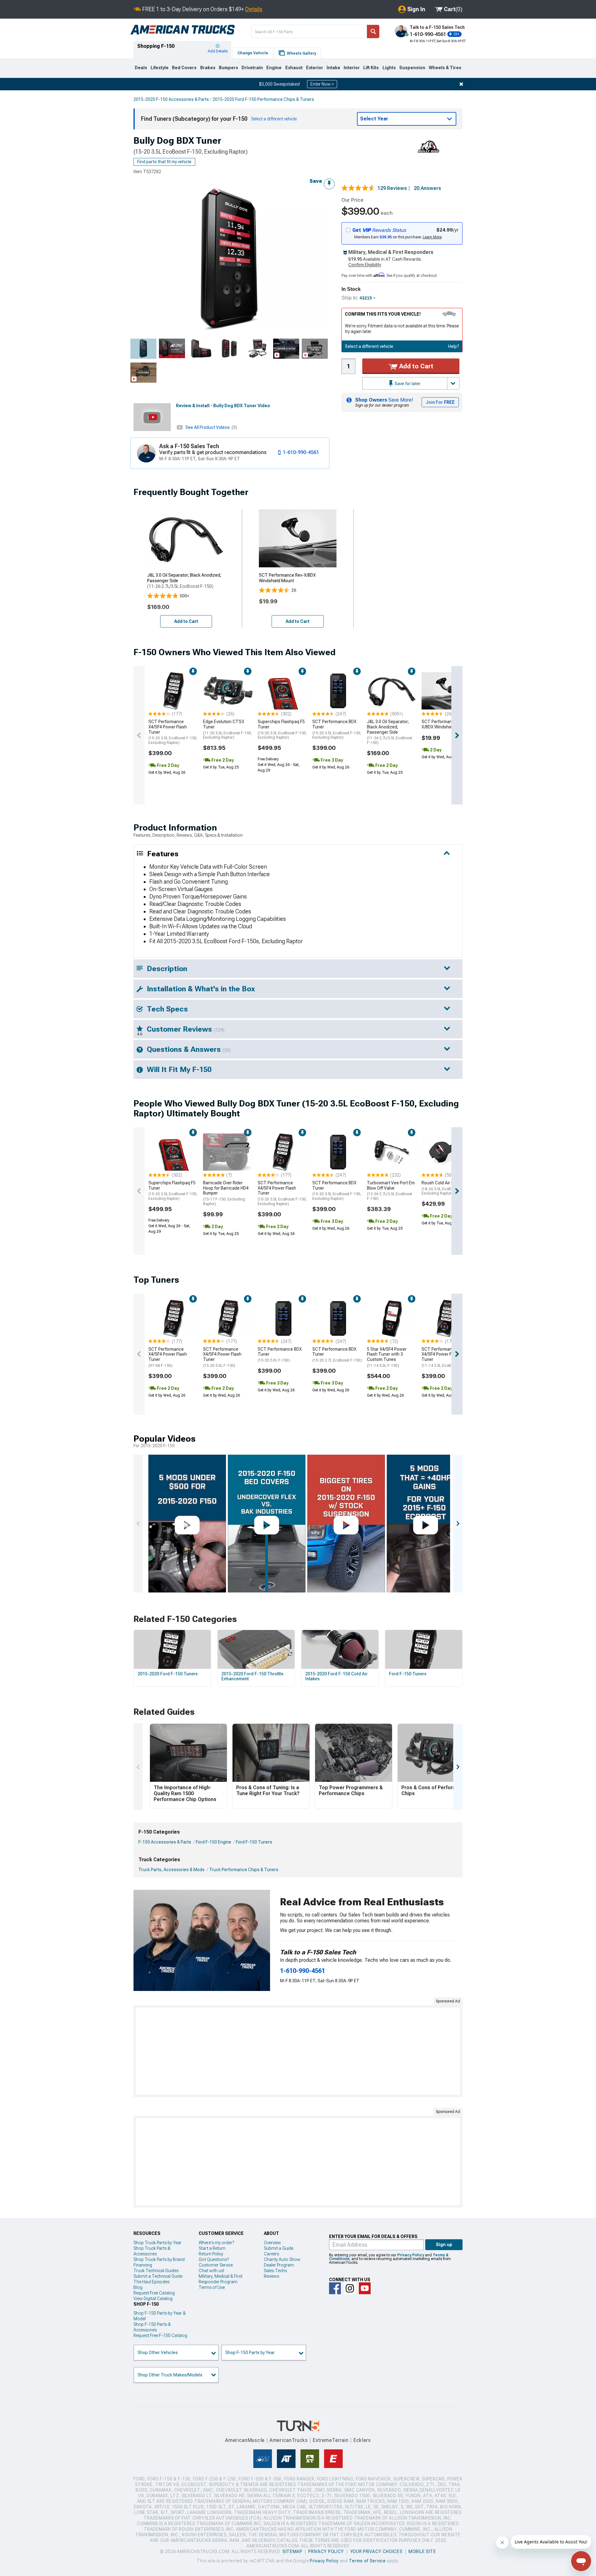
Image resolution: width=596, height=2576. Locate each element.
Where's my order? (216, 2243)
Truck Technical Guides (156, 2271)
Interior (352, 68)
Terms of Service (367, 2561)
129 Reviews (394, 188)
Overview (272, 2243)
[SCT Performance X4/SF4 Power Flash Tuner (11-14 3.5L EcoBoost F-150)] (446, 1318)
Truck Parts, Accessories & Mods (172, 1870)
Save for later (407, 384)
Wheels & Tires (445, 68)
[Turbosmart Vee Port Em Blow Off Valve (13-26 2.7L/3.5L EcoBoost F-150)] (392, 1152)
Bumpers (228, 68)
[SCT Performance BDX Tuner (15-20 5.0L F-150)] (282, 1318)
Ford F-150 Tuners (254, 1842)
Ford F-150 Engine (214, 1842)
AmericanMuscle (245, 2440)
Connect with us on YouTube (365, 2288)
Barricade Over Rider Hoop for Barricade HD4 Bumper (226, 1193)
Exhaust (294, 68)
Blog (138, 2287)
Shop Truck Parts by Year (158, 2243)
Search (373, 32)
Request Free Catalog (154, 2293)
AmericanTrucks (289, 2440)
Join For (440, 402)
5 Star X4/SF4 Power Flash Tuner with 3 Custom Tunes (387, 1357)
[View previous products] (139, 735)
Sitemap (292, 2551)
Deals (141, 68)
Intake (333, 68)
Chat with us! (211, 2271)
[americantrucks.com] (183, 30)
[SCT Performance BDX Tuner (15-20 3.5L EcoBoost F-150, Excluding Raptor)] (337, 691)
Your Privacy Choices (376, 2551)
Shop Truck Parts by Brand (159, 2259)
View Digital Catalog (153, 2299)
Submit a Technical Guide (158, 2276)
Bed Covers (184, 68)
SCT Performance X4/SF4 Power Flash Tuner (173, 732)
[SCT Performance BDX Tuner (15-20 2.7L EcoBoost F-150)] (337, 1318)
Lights (389, 68)
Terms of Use (212, 2287)
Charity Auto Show (282, 2259)
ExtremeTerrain (331, 2440)
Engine (274, 68)
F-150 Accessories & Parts (165, 1842)
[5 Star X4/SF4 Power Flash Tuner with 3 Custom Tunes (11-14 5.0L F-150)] (392, 1318)
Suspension (412, 68)
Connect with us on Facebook (335, 2288)
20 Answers (427, 188)
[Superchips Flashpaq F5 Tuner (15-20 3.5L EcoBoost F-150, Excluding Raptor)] (282, 691)
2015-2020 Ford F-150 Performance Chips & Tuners (263, 99)
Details (254, 9)
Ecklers (362, 2440)
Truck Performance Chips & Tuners (244, 1870)
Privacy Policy (411, 2255)
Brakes (208, 68)
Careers (271, 2254)
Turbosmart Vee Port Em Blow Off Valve (391, 1191)
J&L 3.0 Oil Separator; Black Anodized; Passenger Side (390, 732)
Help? (454, 346)
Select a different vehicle (369, 346)
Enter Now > (322, 84)
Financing (143, 2265)
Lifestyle (160, 68)
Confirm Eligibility (365, 265)
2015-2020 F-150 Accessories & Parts (171, 99)
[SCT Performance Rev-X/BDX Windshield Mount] (446, 691)
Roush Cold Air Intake (446, 1188)
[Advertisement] (298, 2051)
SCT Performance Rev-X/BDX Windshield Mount (445, 724)
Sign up (444, 2245)
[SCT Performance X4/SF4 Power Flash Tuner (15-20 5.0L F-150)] (228, 1318)
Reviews (271, 2276)
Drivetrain (252, 68)
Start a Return (212, 2248)
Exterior (315, 68)
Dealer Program (279, 2265)
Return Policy (211, 2254)
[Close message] (461, 84)
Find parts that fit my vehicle (164, 162)
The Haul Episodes (151, 2282)
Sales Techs (275, 2271)
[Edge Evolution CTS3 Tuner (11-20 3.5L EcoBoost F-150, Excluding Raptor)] (228, 691)
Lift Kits (371, 68)
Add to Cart (415, 366)
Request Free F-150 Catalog (160, 2335)
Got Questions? (214, 2259)
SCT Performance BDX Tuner (337, 729)
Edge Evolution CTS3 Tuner (228, 729)
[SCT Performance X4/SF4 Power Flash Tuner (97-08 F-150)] (173, 1318)
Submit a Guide (279, 2248)
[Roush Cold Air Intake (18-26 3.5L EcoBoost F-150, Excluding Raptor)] (446, 1152)
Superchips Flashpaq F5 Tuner (282, 729)
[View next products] (457, 735)
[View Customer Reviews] (358, 188)
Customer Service (216, 2265)
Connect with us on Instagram (350, 2288)
